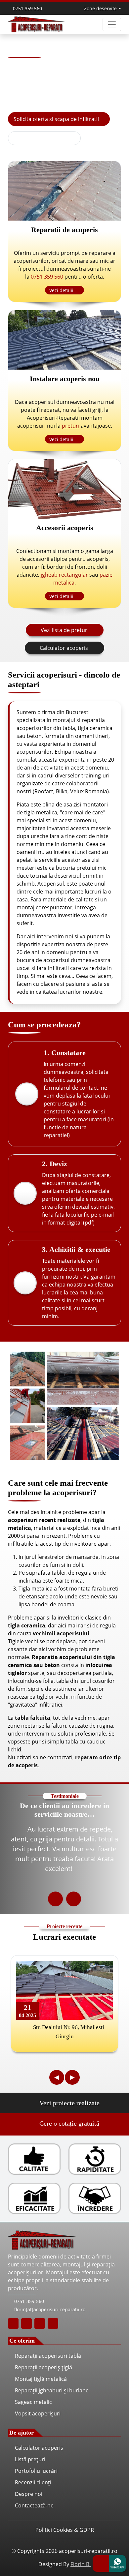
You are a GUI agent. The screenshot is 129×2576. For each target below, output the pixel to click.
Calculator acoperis (64, 648)
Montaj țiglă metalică (41, 2379)
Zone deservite (100, 8)
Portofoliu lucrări (36, 2471)
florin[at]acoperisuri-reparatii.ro (50, 2309)
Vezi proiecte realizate (69, 2103)
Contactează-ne (34, 2505)
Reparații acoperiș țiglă (43, 2367)
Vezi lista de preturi (65, 630)
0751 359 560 (27, 8)
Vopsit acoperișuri (38, 2413)
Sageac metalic (33, 2402)
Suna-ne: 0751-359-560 (47, 138)
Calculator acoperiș (39, 2448)
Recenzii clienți (33, 2482)
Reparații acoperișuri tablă (48, 2356)
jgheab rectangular (64, 575)
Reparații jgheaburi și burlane (52, 2390)
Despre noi (29, 2494)
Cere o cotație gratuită (68, 2123)
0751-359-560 (28, 2301)
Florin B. (81, 2564)
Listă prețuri (30, 2459)
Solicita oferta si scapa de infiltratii (57, 119)
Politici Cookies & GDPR (65, 2530)
